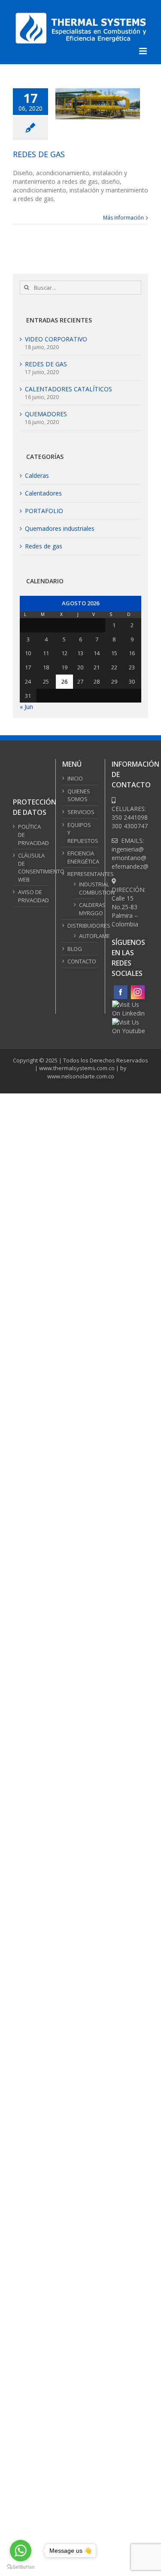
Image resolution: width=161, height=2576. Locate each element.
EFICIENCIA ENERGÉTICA (81, 857)
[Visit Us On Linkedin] (130, 1005)
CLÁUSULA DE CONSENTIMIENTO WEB (31, 2134)
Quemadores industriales (60, 528)
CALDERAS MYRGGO (84, 909)
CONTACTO (81, 961)
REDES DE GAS (39, 154)
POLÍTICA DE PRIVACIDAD (31, 2101)
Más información (123, 218)
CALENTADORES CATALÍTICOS (68, 389)
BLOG (75, 949)
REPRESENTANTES (81, 874)
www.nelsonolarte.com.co (81, 2236)
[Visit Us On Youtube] (130, 1022)
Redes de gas (44, 546)
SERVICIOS (81, 812)
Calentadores (43, 493)
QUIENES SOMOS (79, 795)
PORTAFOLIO (44, 511)
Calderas (37, 475)
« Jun (26, 707)
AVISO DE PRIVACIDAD (31, 2163)
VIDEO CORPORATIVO (56, 339)
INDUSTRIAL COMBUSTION (84, 888)
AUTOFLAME (84, 936)
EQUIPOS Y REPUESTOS (81, 833)
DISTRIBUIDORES (81, 926)
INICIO (75, 778)
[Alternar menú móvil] (144, 51)
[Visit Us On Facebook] (120, 988)
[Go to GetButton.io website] (21, 2567)
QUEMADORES (46, 414)
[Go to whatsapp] (21, 2551)
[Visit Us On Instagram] (137, 988)
